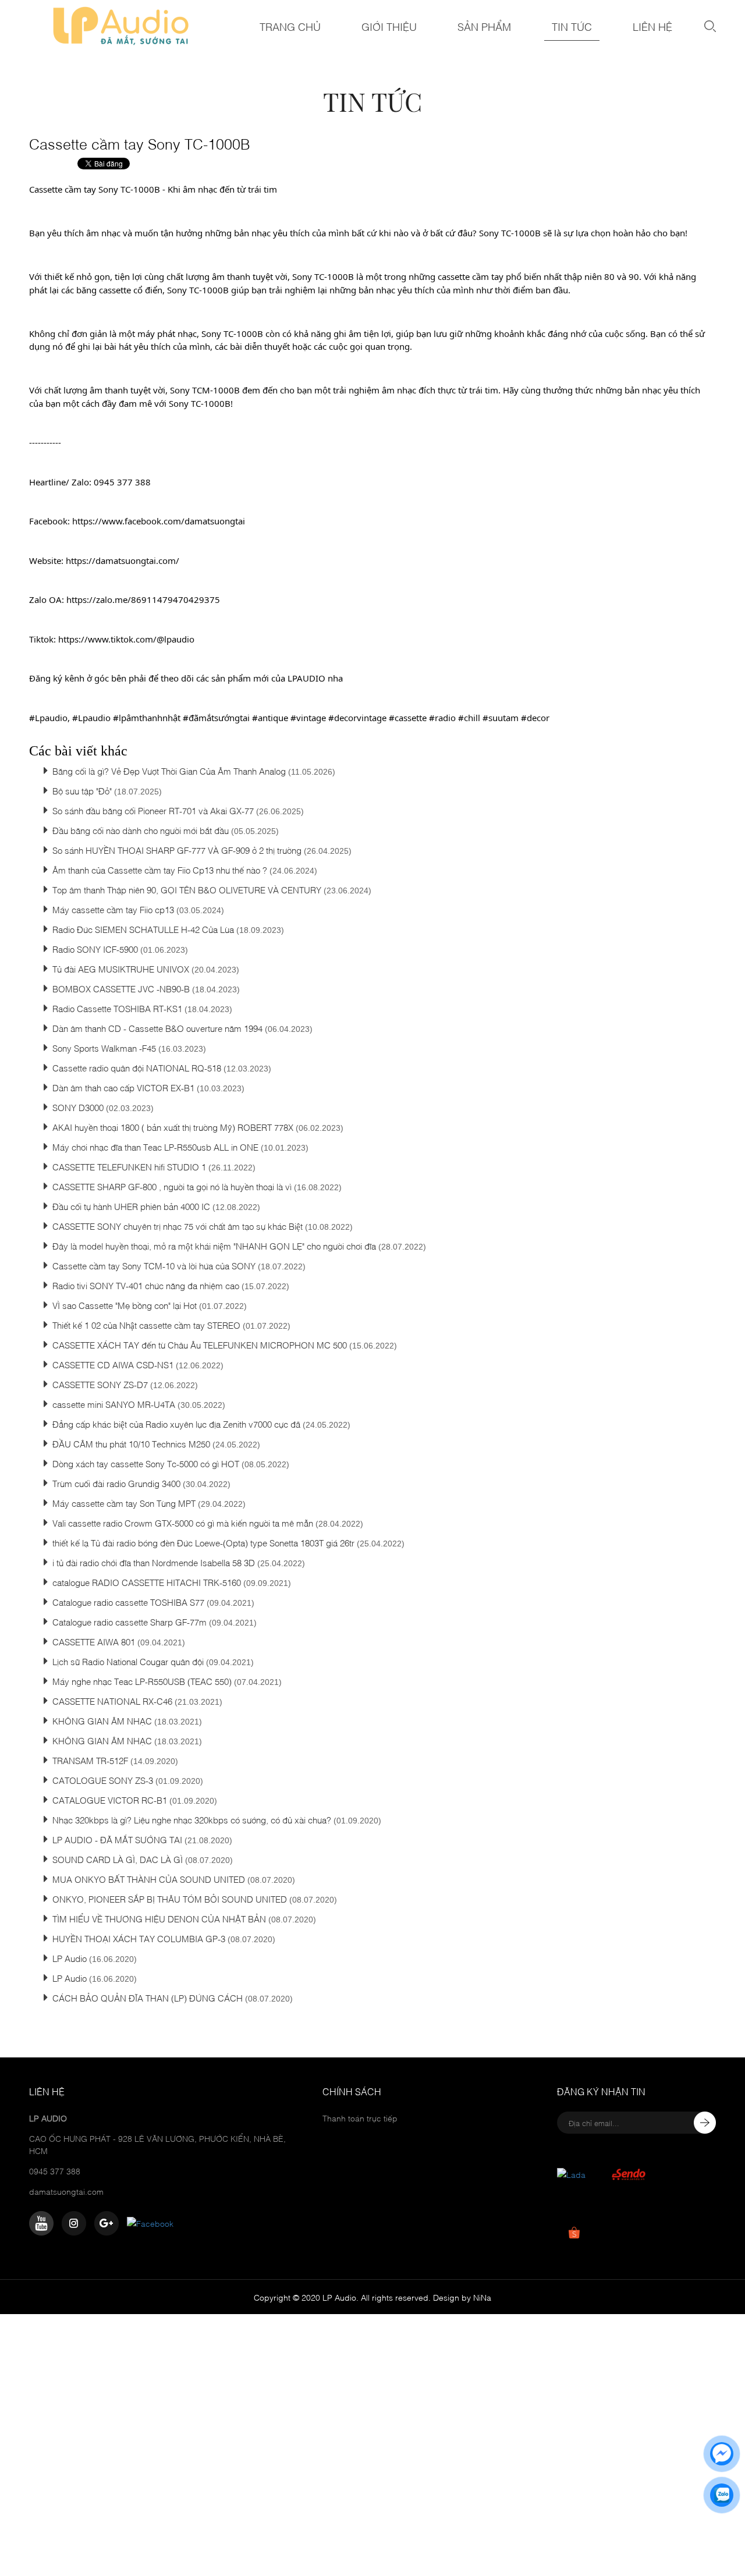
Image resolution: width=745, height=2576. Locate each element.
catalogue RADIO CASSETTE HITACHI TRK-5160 (148, 1582)
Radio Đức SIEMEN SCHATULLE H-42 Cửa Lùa (143, 929)
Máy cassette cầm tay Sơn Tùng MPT (125, 1503)
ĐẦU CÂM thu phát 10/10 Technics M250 (132, 1443)
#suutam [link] (501, 718)
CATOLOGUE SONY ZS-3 (103, 1780)
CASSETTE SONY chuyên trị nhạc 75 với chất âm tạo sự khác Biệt (178, 1226)
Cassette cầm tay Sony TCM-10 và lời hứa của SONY (154, 1265)
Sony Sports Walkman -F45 (105, 1048)
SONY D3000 (78, 1107)
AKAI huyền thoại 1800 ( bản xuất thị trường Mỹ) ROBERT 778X (173, 1127)
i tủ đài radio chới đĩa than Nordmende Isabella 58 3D (154, 1562)
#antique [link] (270, 718)
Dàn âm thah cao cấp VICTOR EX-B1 (123, 1087)
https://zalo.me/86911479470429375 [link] (143, 599)
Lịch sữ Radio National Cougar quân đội (128, 1661)
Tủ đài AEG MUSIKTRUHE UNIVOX (121, 968)
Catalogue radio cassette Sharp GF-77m (130, 1621)
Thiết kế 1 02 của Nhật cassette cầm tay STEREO (148, 1325)
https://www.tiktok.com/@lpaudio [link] (126, 639)
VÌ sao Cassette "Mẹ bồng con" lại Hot (125, 1305)
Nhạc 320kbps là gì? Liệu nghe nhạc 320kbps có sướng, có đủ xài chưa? (192, 1819)
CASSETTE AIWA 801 (94, 1641)
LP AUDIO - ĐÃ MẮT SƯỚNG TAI (117, 1839)
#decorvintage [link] (357, 718)
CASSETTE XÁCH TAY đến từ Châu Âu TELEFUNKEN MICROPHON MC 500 (200, 1344)
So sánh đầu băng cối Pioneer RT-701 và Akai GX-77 (153, 810)
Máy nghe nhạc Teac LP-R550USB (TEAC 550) (142, 1681)
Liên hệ (652, 26)
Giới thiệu (389, 26)
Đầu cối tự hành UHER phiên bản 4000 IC (132, 1206)
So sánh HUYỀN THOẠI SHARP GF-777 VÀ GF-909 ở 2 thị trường (177, 850)
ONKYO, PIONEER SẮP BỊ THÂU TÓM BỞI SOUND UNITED (170, 1899)
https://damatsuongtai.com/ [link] (123, 560)
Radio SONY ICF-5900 (95, 949)
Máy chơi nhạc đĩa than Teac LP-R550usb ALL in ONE (155, 1147)
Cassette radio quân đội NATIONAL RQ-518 (137, 1067)
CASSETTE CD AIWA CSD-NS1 (113, 1364)
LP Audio (70, 1958)
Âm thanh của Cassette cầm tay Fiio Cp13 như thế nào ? (160, 870)
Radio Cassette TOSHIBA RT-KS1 (117, 1008)
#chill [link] (469, 718)
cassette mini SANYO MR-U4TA (114, 1404)
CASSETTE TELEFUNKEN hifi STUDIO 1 (129, 1166)
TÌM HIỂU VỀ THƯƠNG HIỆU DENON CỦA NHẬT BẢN (159, 1918)
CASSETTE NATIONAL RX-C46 (112, 1701)
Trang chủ (290, 26)
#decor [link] (535, 718)
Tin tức (572, 26)
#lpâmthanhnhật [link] (147, 718)
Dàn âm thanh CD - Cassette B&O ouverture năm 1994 (157, 1028)
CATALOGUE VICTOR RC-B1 (111, 1800)
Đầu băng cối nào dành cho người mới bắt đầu (141, 830)
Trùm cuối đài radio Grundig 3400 (116, 1483)
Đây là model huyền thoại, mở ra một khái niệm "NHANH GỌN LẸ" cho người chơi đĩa (214, 1246)
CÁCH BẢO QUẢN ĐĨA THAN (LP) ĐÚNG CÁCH (148, 1997)
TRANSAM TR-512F (90, 1760)
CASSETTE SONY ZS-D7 (100, 1384)
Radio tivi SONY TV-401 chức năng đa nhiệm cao (146, 1285)
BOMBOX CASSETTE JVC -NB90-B (121, 988)
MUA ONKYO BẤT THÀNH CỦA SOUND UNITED (149, 1879)
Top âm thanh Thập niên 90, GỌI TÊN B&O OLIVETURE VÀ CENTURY (188, 889)
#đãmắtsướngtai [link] (216, 718)
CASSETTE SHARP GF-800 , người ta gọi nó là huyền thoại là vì (172, 1186)
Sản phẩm (484, 26)
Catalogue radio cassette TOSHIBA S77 (128, 1602)
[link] (159, 521)
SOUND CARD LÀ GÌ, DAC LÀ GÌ (118, 1859)
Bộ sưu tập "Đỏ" (82, 790)
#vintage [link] (308, 718)
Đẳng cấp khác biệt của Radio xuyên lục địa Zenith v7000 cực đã (176, 1424)
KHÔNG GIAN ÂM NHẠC (103, 1720)
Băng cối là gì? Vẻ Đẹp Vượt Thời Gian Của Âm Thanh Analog (169, 771)
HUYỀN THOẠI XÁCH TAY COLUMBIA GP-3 (139, 1938)
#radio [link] (442, 718)
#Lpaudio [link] (48, 718)
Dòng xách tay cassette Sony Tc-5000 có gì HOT (146, 1463)
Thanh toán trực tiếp (360, 2118)
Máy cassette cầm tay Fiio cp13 (113, 909)
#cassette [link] (408, 718)
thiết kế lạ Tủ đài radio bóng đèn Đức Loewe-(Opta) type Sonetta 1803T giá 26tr (203, 1542)
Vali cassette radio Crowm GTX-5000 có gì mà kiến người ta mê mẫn (183, 1523)
